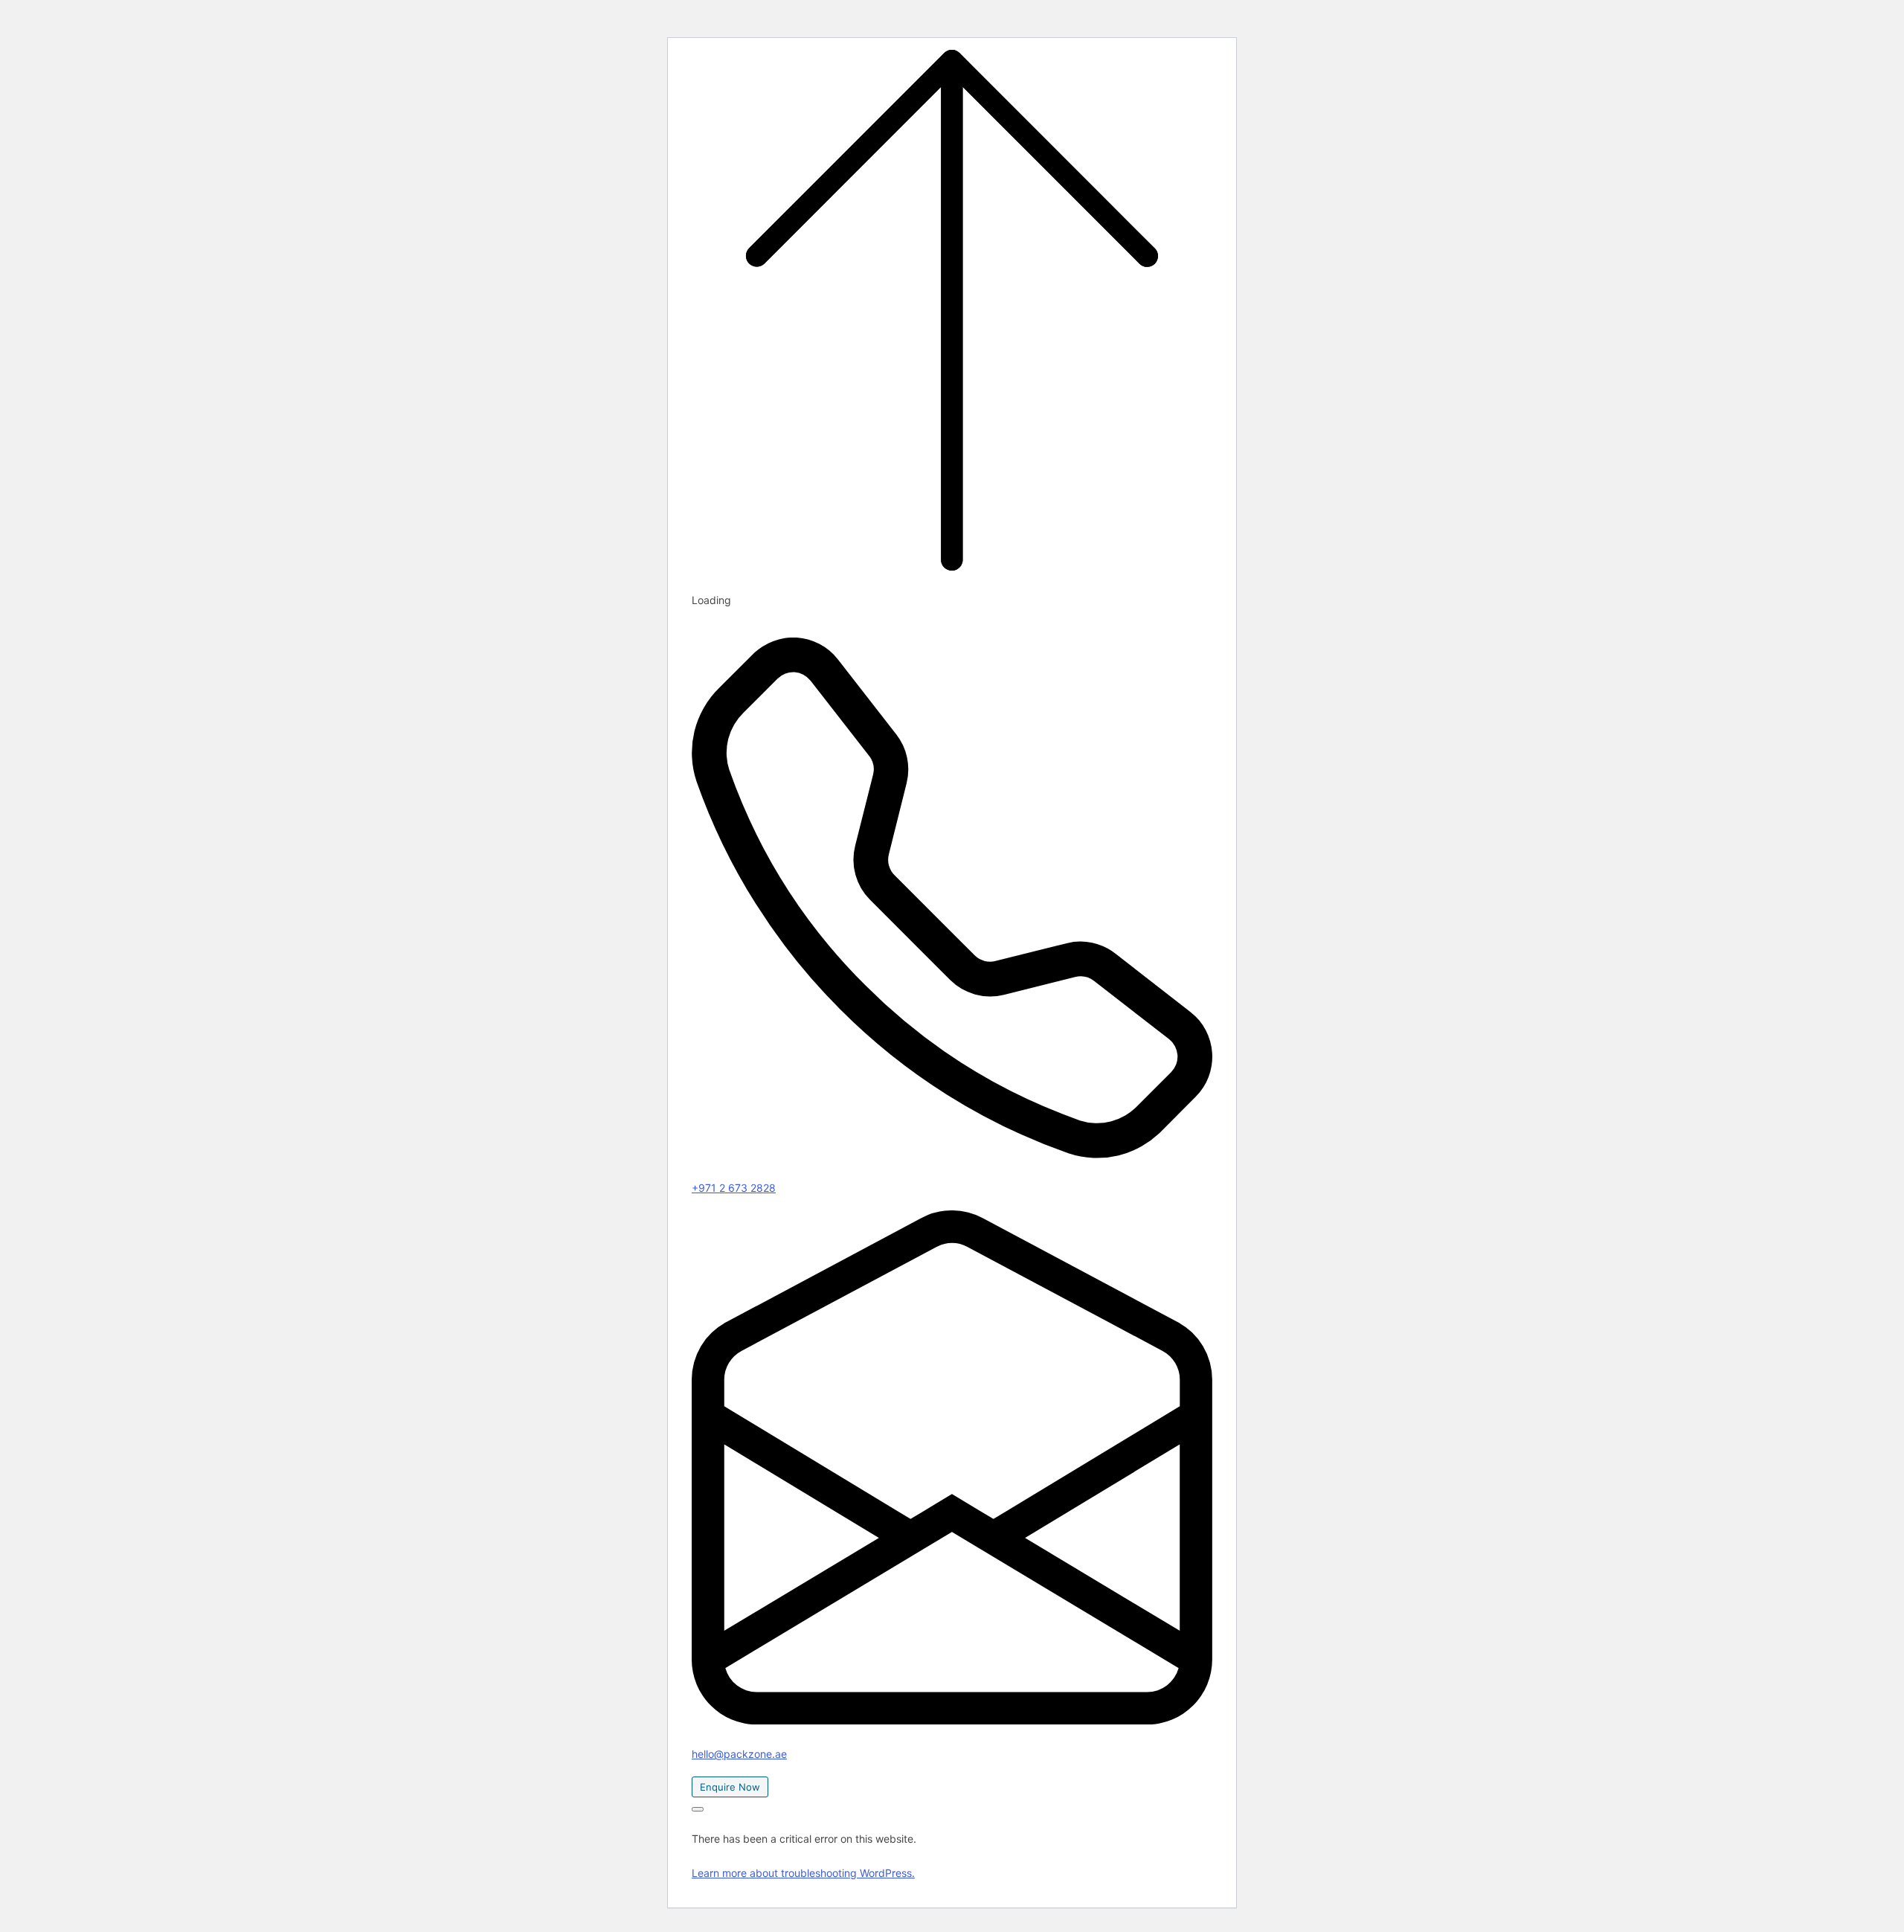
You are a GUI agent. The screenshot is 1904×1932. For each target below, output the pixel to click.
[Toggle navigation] (698, 1809)
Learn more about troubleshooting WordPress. (803, 1873)
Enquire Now (730, 1787)
